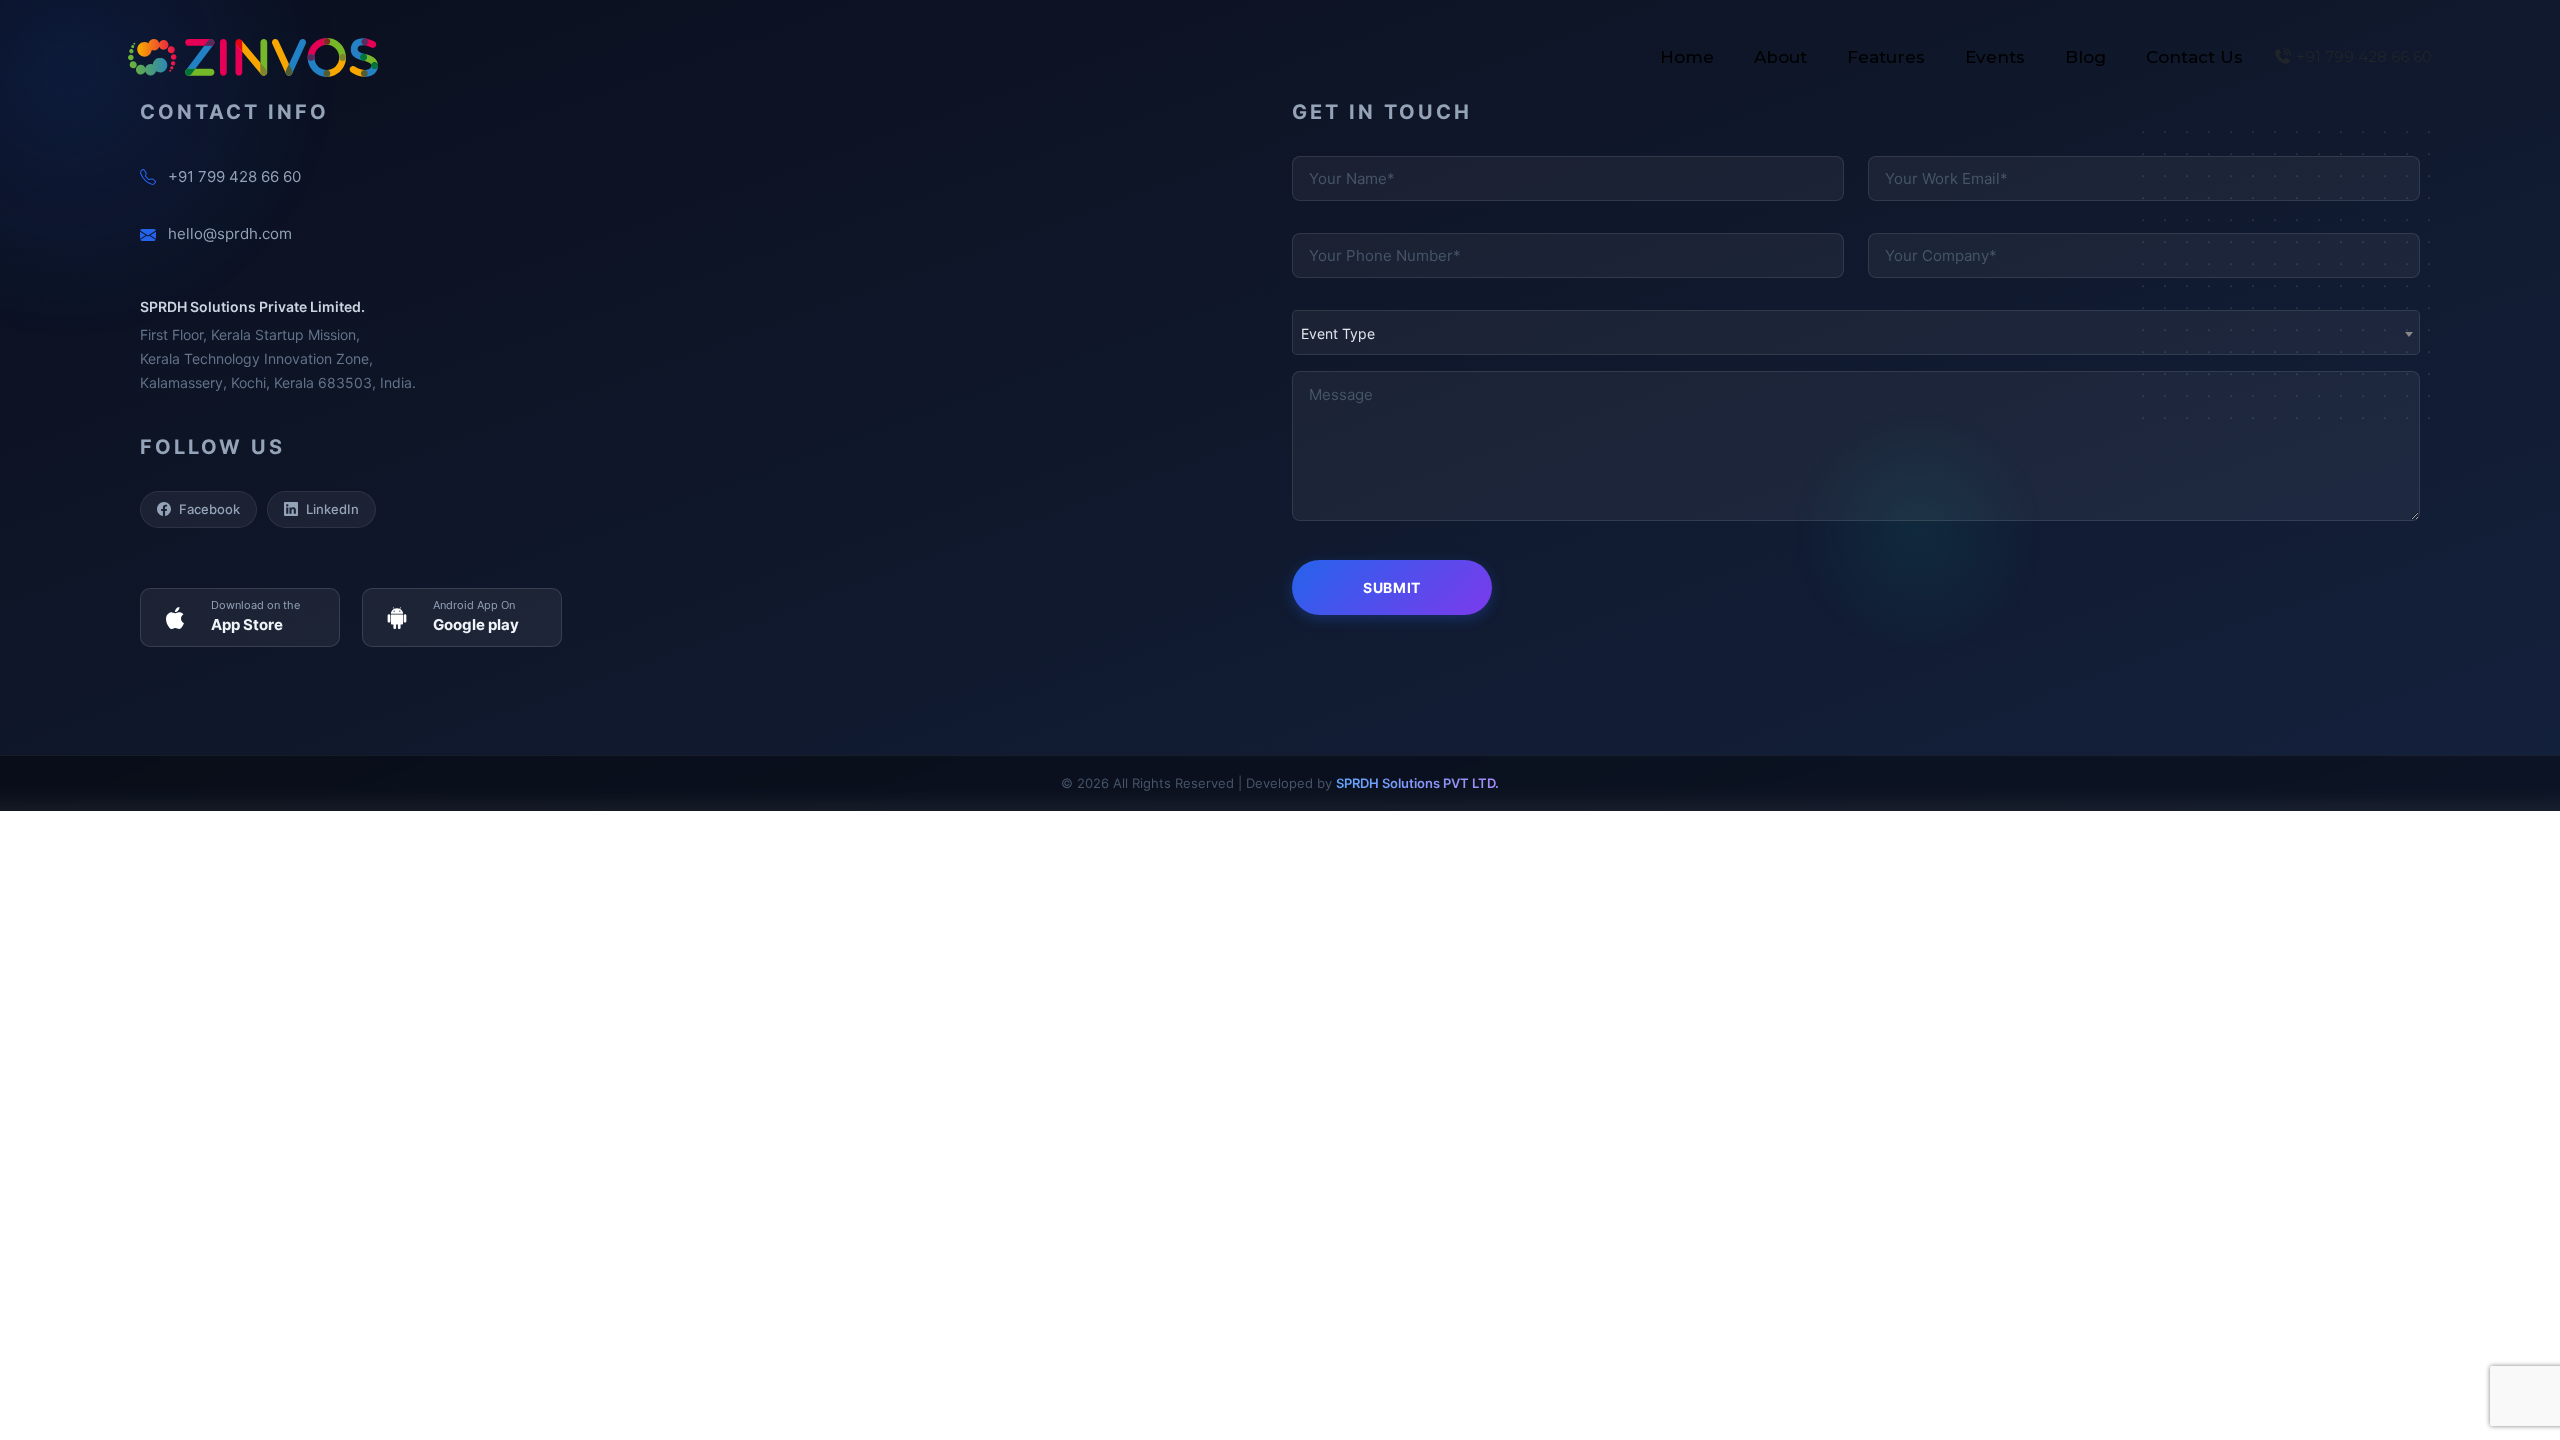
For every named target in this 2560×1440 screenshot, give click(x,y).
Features (1886, 57)
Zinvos (253, 57)
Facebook (209, 509)
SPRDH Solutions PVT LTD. (1417, 783)
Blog (2085, 57)
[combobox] (1856, 332)
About (1780, 57)
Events (1995, 57)
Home (1687, 57)
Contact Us (2194, 57)
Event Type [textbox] (1338, 333)
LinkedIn (332, 509)
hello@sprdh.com (230, 233)
